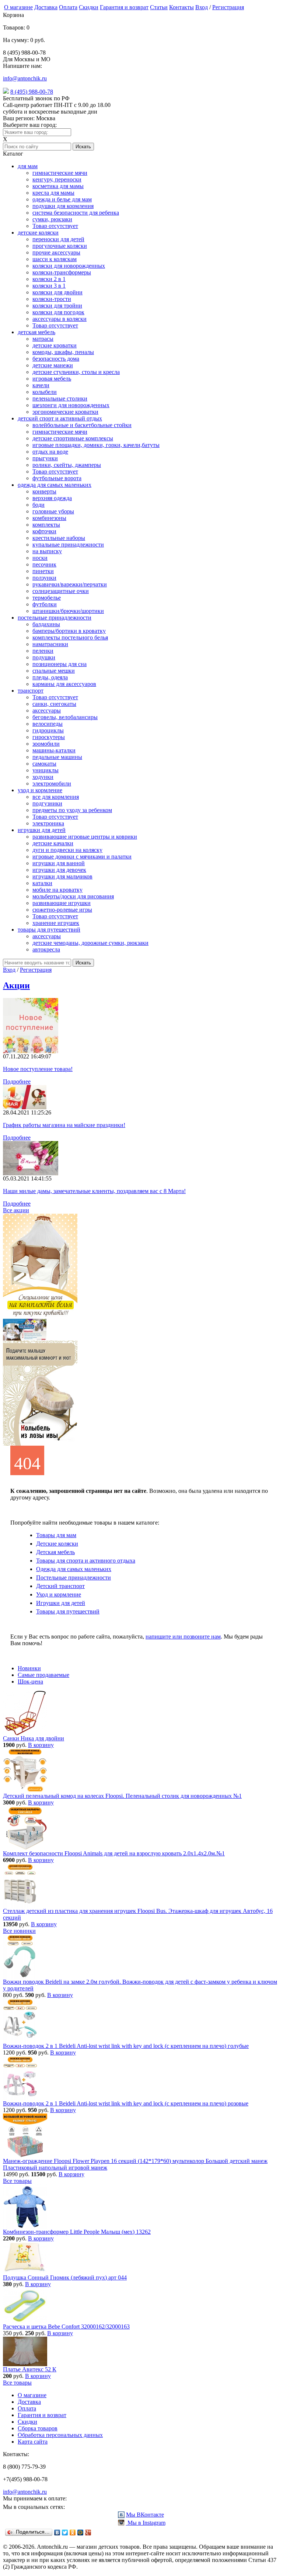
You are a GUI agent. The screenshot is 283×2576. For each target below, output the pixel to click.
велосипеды (48, 724)
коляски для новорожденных (69, 266)
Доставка (46, 7)
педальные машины (57, 757)
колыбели (45, 392)
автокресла (46, 949)
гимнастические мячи (60, 173)
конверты (44, 491)
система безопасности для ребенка (76, 213)
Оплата (68, 7)
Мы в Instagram (146, 2523)
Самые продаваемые (43, 1675)
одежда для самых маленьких (55, 485)
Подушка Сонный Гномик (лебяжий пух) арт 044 (65, 2277)
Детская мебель (55, 1552)
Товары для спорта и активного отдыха (86, 1561)
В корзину (41, 1745)
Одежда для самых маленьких (74, 1569)
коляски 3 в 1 (49, 286)
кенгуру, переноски (57, 179)
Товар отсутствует (55, 226)
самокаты (44, 764)
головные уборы (53, 511)
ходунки (43, 777)
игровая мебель (52, 379)
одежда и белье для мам (62, 199)
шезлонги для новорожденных (71, 405)
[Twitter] (65, 2532)
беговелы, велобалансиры (65, 717)
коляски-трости (52, 299)
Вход (202, 7)
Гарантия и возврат (124, 7)
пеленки (43, 651)
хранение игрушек (56, 923)
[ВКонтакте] (57, 2532)
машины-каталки (54, 750)
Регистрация (228, 7)
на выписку (47, 551)
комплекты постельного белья (70, 637)
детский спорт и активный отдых (60, 418)
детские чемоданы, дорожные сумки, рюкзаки (90, 943)
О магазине (18, 7)
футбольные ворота (57, 478)
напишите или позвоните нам (183, 1637)
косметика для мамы (58, 186)
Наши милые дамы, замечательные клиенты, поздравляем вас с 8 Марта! (94, 1191)
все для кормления (56, 797)
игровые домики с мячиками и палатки (82, 857)
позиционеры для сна (60, 664)
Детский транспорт (60, 1586)
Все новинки (19, 1931)
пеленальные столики (60, 398)
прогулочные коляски (60, 246)
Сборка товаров (38, 2428)
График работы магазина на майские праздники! (64, 1125)
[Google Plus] (88, 2532)
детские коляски (38, 233)
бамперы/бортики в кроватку (69, 631)
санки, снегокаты (54, 704)
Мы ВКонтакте (145, 2515)
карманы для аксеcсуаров (64, 684)
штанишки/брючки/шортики (68, 611)
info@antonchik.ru (25, 78)
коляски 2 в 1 (49, 279)
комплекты (46, 525)
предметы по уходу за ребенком (72, 810)
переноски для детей (58, 239)
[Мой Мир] (81, 2532)
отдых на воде (50, 452)
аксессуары (47, 710)
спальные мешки (54, 671)
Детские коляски (57, 1544)
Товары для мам (56, 1535)
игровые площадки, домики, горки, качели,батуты (96, 445)
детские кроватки (55, 345)
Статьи (159, 7)
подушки (44, 657)
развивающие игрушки (62, 903)
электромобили (52, 783)
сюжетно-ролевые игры (62, 910)
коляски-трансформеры (62, 272)
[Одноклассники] (73, 2532)
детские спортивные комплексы (73, 438)
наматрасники (50, 644)
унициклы (46, 770)
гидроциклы (48, 730)
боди (39, 505)
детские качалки (53, 843)
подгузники (47, 803)
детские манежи (53, 365)
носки (40, 558)
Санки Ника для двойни (34, 1738)
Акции (16, 985)
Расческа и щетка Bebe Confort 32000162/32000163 (66, 2327)
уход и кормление (40, 790)
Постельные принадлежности (74, 1578)
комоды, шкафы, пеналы (63, 352)
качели (41, 385)
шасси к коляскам (55, 259)
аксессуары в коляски (60, 319)
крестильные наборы (59, 538)
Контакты (181, 7)
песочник (44, 564)
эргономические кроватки (65, 412)
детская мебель (36, 332)
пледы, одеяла (50, 677)
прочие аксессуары (56, 252)
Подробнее (17, 1081)
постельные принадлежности (55, 618)
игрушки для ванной (59, 863)
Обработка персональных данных (60, 2435)
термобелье (47, 598)
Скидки (89, 7)
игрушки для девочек (59, 870)
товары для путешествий (49, 930)
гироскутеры (49, 737)
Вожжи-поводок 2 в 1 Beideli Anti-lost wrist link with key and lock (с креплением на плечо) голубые (126, 2046)
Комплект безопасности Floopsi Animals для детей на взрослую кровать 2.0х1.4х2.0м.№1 (114, 1853)
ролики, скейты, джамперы (67, 465)
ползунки (44, 578)
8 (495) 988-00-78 (32, 92)
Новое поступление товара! (38, 1069)
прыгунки (45, 458)
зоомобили (46, 744)
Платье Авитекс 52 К (30, 2369)
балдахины (46, 624)
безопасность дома (56, 359)
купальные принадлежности (68, 545)
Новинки (29, 1668)
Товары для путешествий (68, 1611)
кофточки (44, 531)
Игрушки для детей (61, 1603)
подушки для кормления (63, 206)
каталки (42, 883)
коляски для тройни (57, 306)
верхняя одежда (52, 498)
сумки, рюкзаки (52, 219)
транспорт (31, 691)
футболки (45, 604)
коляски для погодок (58, 312)
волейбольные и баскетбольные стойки (82, 425)
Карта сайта (33, 2442)
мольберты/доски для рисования (73, 896)
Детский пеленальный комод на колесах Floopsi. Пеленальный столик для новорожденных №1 (122, 1796)
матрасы (43, 339)
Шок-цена (30, 1681)
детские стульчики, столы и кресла (76, 372)
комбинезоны (49, 518)
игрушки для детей (42, 830)
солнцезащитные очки (61, 591)
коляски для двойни (57, 292)
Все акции (16, 1210)
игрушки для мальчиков (62, 876)
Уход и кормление (59, 1594)
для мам (28, 166)
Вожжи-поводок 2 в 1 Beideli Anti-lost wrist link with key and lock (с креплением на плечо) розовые (126, 2103)
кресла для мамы (53, 193)
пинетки (43, 571)
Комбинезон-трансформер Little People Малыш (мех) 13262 (77, 2232)
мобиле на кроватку (57, 890)
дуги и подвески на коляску (67, 850)
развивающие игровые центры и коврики (85, 837)
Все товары (17, 2181)
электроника (48, 823)
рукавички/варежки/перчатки (70, 584)
